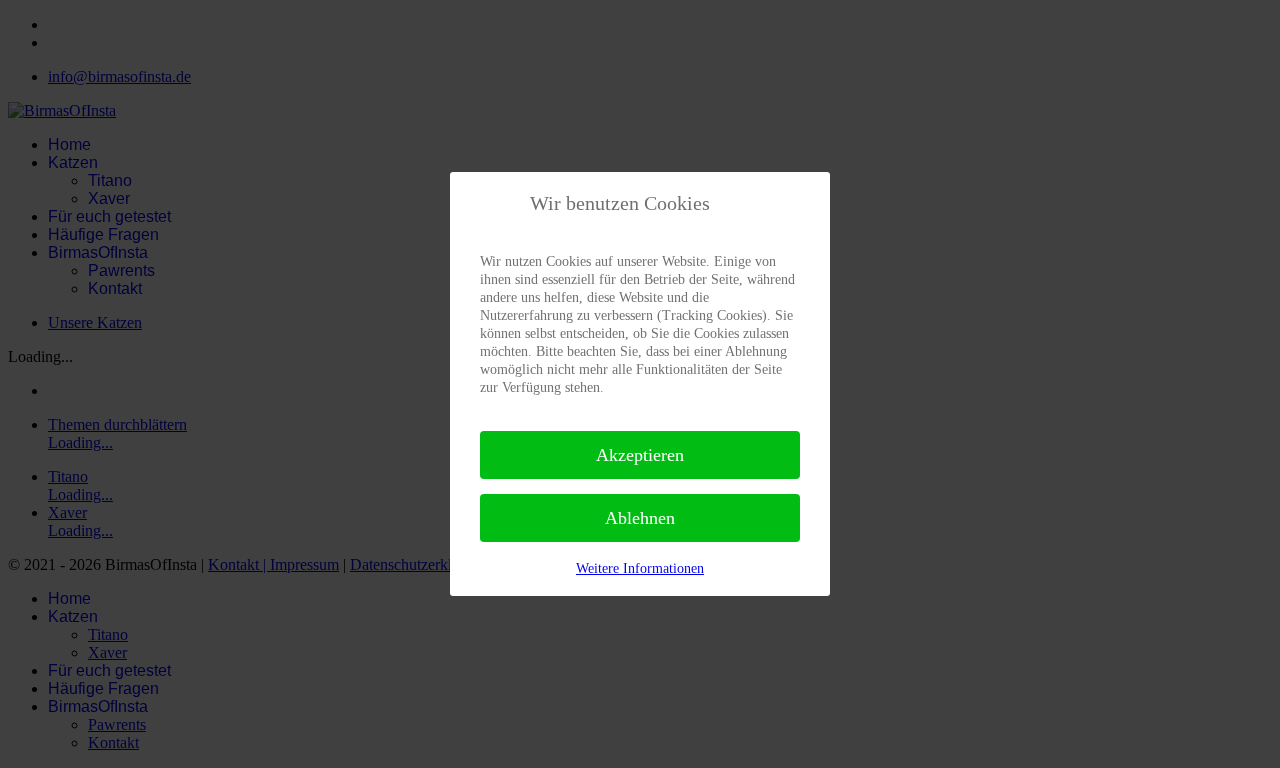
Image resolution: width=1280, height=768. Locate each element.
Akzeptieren (640, 455)
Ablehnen (640, 518)
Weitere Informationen (640, 568)
